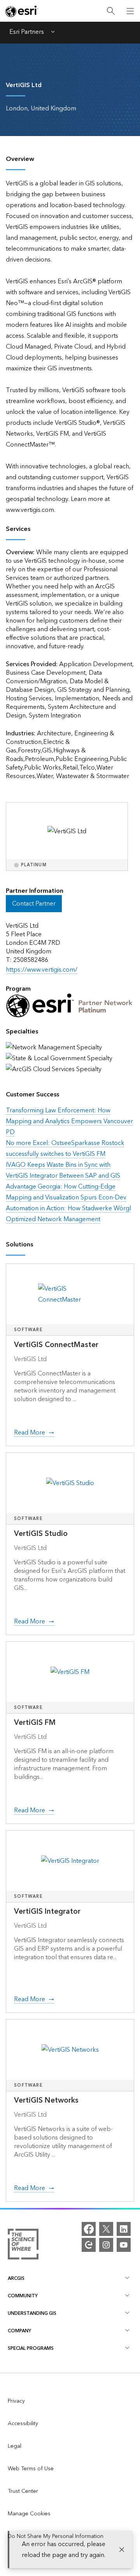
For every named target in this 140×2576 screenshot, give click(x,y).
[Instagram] (106, 2245)
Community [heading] (23, 2296)
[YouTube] (124, 2245)
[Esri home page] (22, 11)
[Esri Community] (89, 2245)
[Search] (111, 11)
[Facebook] (89, 2229)
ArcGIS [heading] (16, 2278)
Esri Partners (27, 33)
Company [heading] (19, 2331)
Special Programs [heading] (31, 2348)
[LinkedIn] (124, 2229)
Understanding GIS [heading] (32, 2313)
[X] (106, 2229)
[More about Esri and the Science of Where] (23, 2246)
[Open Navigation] (130, 11)
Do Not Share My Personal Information (56, 2536)
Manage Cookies (29, 2514)
